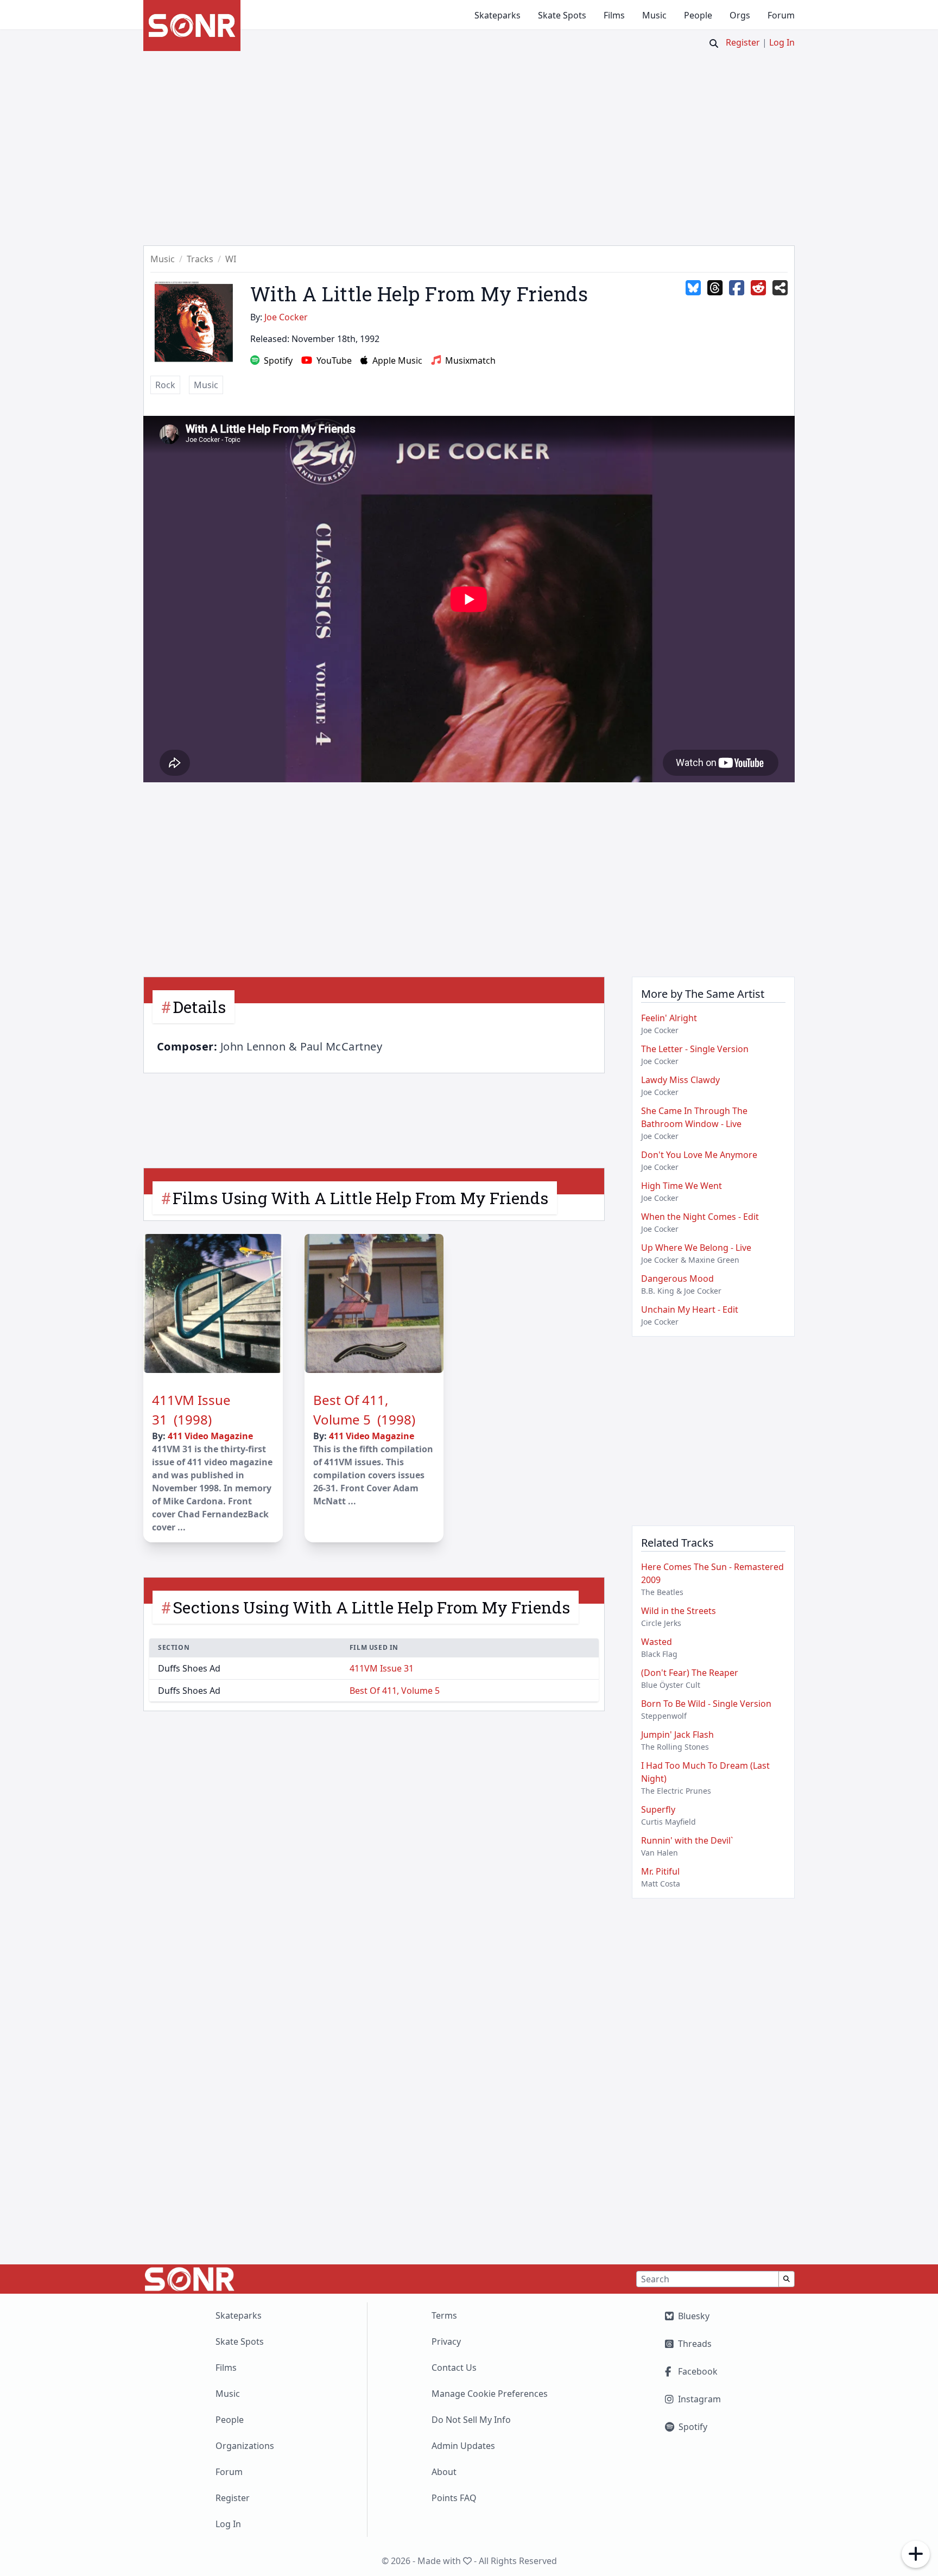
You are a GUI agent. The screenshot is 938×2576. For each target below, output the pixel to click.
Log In (782, 42)
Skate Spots (562, 15)
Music (654, 15)
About (444, 2472)
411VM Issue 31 (382, 1668)
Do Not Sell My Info (471, 2420)
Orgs (740, 15)
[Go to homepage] (192, 26)
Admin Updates (463, 2446)
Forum (781, 15)
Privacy (446, 2341)
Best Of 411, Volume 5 (395, 1691)
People (698, 15)
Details (199, 1007)
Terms (444, 2315)
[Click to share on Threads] (715, 288)
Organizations (245, 2446)
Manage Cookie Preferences (490, 2394)
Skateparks (497, 15)
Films (614, 15)
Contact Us (454, 2368)
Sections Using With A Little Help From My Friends (371, 1607)
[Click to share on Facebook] (737, 288)
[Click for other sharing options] (780, 288)
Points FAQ (454, 2498)
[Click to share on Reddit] (758, 288)
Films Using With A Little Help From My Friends (360, 1198)
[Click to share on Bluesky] (693, 288)
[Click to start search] (714, 43)
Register (743, 42)
